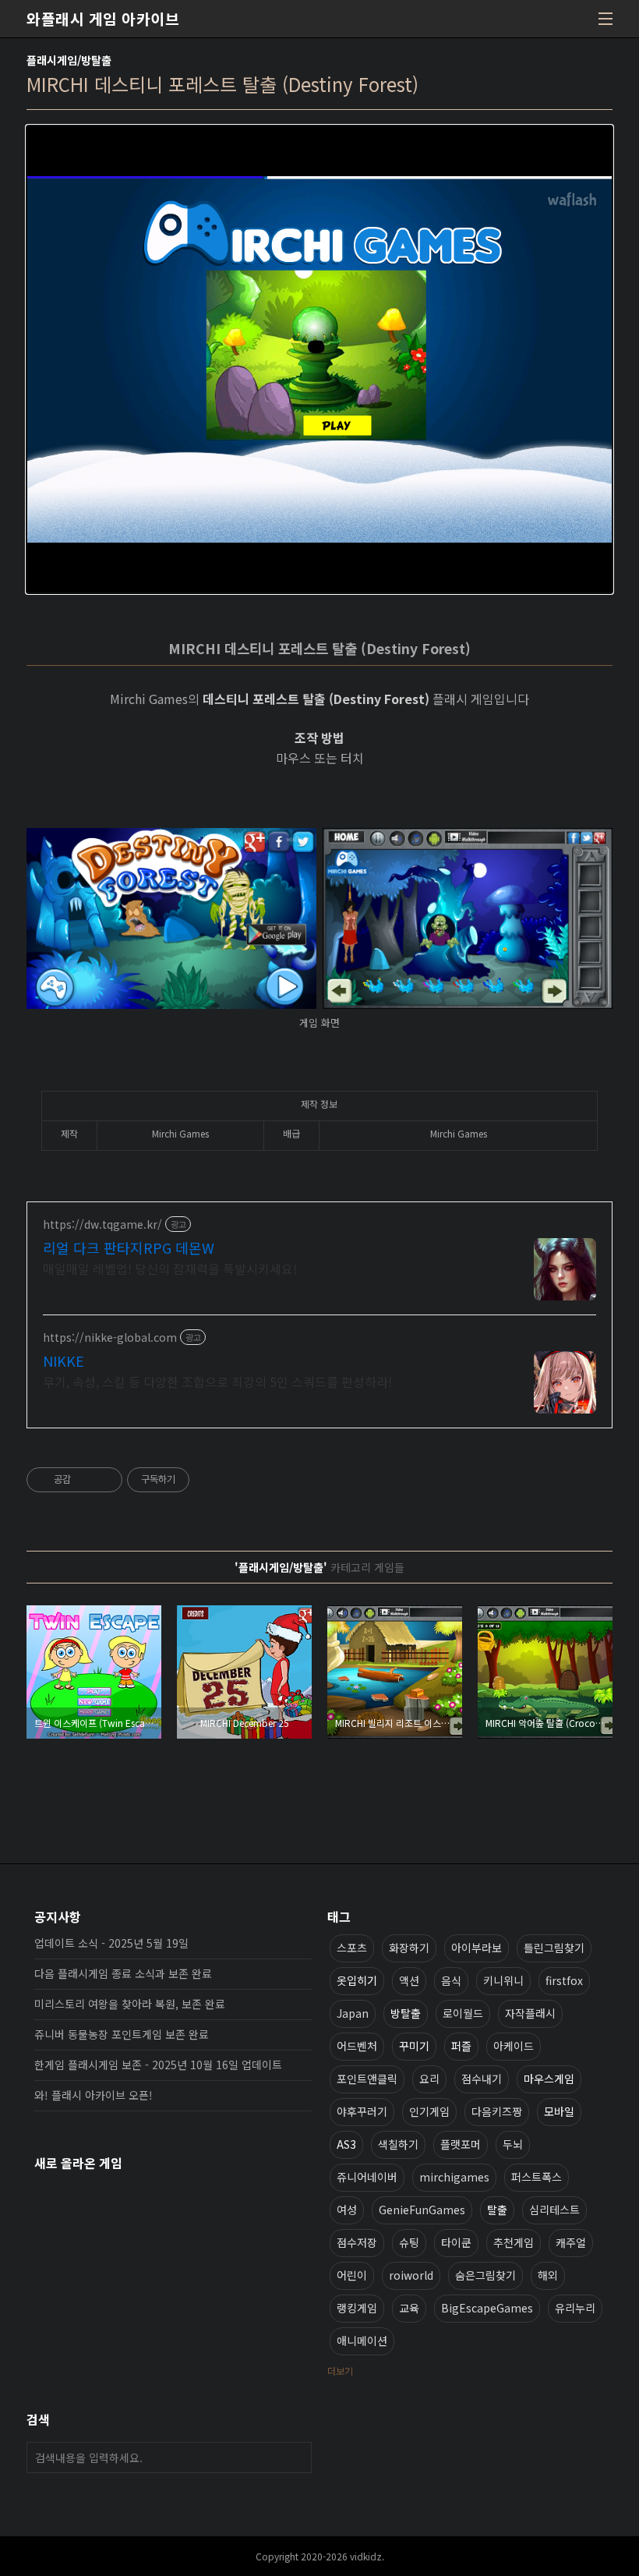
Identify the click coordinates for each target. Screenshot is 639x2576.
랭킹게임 (357, 2308)
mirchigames (454, 2177)
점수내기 (482, 2079)
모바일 (559, 2111)
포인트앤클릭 (367, 2079)
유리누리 (575, 2308)
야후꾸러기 (362, 2111)
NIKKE (64, 1361)
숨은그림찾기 (485, 2275)
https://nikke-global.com (110, 1338)
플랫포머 (461, 2144)
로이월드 (463, 2013)
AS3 (346, 2144)
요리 (429, 2079)
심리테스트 (554, 2210)
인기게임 (429, 2111)
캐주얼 (571, 2242)
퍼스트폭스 (537, 2177)
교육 (409, 2308)
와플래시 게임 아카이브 (103, 19)
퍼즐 (461, 2046)
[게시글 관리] (105, 1480)
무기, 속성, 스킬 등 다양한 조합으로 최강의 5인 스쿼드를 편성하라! (217, 1381)
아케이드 (514, 2046)
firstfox (564, 1980)
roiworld (411, 2275)
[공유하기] (85, 1480)
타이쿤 (456, 2242)
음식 (451, 1980)
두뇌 (513, 2144)
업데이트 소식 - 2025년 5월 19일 (111, 1943)
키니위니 (503, 1980)
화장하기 (409, 1948)
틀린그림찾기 (554, 1948)
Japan (353, 2013)
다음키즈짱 (497, 2111)
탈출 (497, 2210)
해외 (548, 2275)
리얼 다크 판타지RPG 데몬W (129, 1247)
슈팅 (409, 2242)
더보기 (340, 2371)
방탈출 (406, 2013)
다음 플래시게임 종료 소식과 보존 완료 (123, 1973)
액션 (409, 1980)
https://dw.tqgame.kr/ (102, 1224)
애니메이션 (362, 2341)
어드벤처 (357, 2046)
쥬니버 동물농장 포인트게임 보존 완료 (122, 2034)
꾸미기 (414, 2046)
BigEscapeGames (487, 2308)
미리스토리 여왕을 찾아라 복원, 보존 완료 (130, 2004)
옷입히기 (357, 1980)
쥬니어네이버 (367, 2177)
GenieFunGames (422, 2210)
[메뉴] (605, 19)
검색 (296, 2457)
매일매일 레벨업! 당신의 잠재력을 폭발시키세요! (170, 1268)
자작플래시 (530, 2013)
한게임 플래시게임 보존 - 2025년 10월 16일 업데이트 (158, 2065)
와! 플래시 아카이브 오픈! (94, 2095)
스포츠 (352, 1948)
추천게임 (514, 2242)
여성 (347, 2210)
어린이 (352, 2275)
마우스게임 (549, 2079)
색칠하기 (398, 2144)
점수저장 (357, 2242)
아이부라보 (477, 1948)
